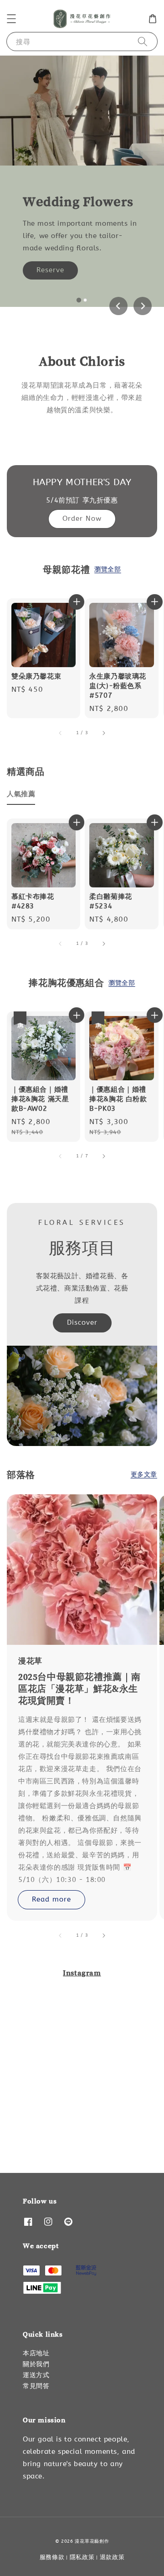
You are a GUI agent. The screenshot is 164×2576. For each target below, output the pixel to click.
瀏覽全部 (108, 569)
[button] (11, 19)
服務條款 (52, 2557)
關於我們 (36, 2364)
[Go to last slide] (118, 306)
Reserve (50, 270)
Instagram (82, 1973)
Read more (51, 1899)
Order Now (82, 518)
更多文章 (144, 1475)
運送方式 (36, 2375)
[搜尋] (143, 41)
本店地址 (36, 2353)
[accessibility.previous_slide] (61, 1935)
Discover (82, 1322)
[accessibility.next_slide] (103, 1935)
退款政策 (112, 2557)
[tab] (79, 300)
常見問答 (36, 2386)
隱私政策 (82, 2557)
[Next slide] (143, 306)
